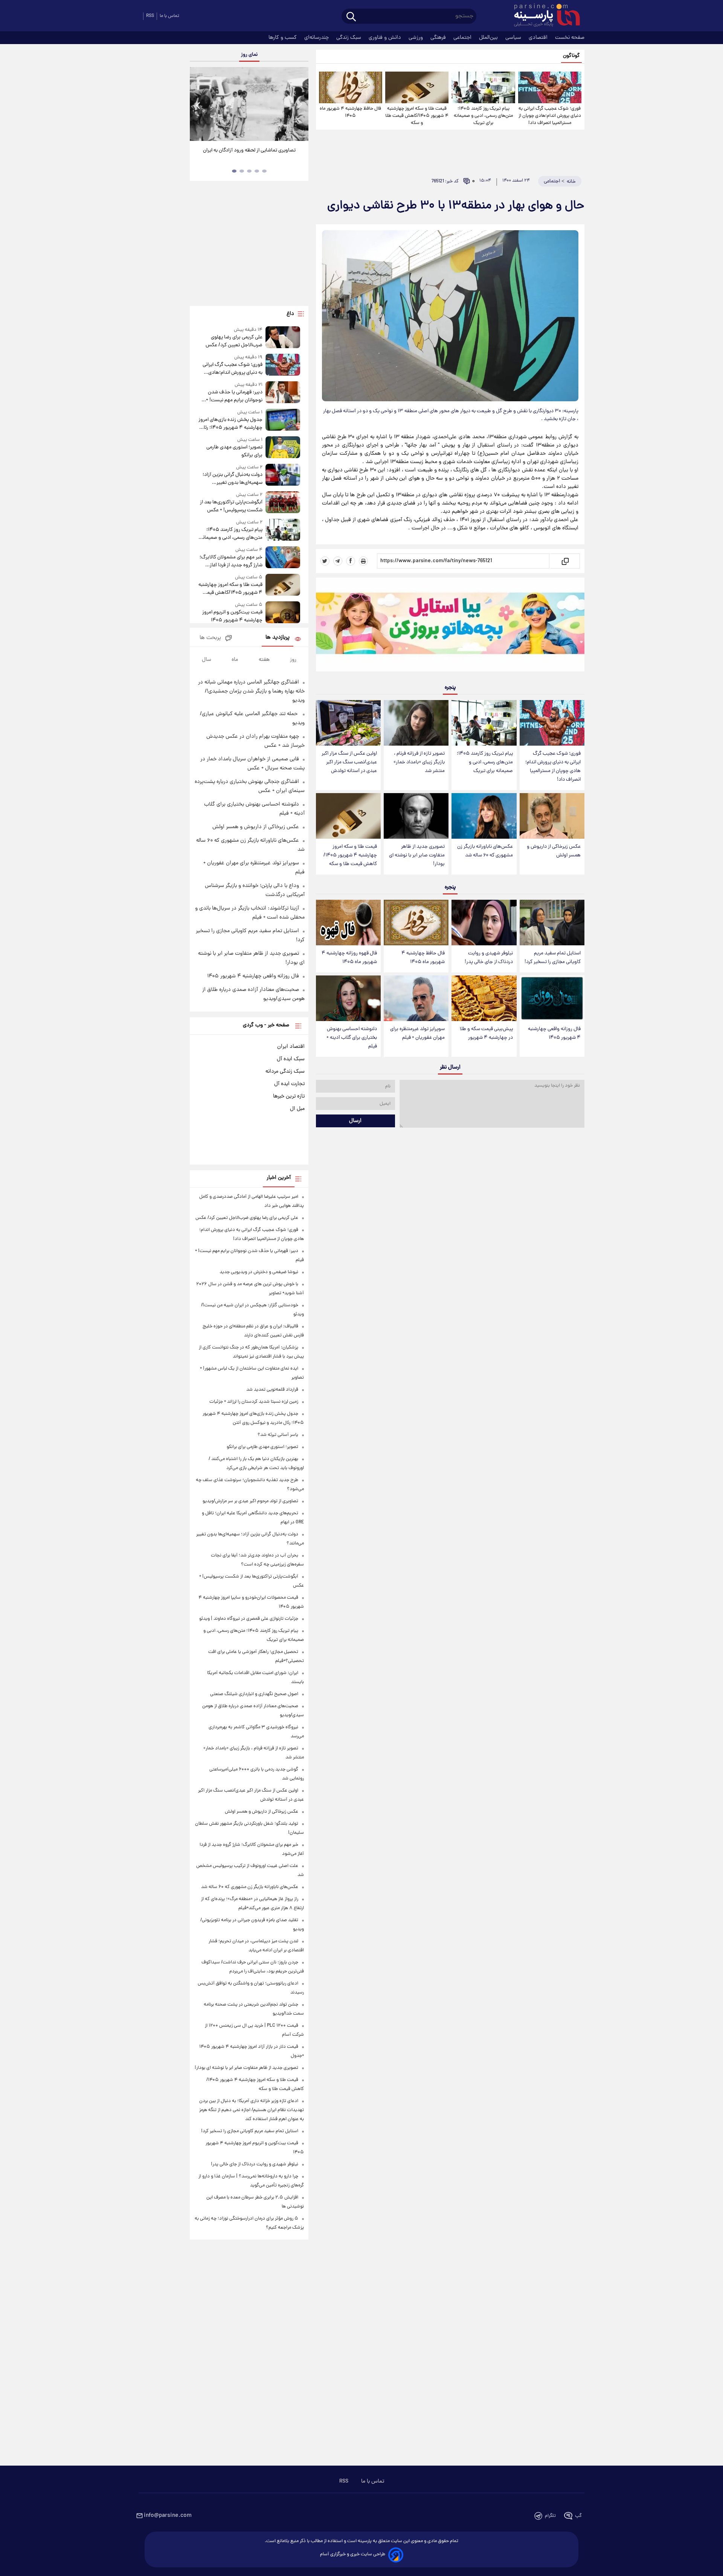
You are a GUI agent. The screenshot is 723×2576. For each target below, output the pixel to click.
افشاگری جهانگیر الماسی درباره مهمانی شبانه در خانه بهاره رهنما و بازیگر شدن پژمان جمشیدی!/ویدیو (251, 691)
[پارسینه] (543, 16)
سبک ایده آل (291, 1059)
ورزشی (416, 38)
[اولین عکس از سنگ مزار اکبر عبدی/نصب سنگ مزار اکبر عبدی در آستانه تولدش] (348, 723)
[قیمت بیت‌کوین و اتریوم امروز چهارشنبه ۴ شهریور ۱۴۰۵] (283, 613)
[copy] (565, 561)
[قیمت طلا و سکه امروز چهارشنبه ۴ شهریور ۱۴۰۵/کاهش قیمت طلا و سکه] (417, 87)
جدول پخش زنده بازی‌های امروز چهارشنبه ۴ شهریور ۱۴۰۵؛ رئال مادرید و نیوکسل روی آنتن (230, 424)
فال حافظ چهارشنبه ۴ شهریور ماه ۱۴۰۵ (350, 112)
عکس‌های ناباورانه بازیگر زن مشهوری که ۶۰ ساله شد (485, 851)
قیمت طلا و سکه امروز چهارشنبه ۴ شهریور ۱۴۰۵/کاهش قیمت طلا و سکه (417, 116)
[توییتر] (325, 561)
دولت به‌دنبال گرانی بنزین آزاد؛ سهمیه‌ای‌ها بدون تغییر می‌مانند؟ (232, 479)
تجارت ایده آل (289, 1084)
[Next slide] (300, 105)
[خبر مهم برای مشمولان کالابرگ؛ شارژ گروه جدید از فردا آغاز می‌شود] (283, 558)
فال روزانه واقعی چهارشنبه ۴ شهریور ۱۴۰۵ (554, 1033)
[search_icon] (351, 17)
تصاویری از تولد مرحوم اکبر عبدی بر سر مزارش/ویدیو (250, 1501)
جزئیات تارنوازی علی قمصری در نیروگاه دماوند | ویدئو (249, 1619)
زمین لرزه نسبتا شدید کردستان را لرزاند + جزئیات (254, 1402)
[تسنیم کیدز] (450, 626)
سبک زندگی (349, 38)
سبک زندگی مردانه (285, 1072)
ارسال (355, 1121)
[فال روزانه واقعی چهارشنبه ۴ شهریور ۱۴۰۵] (552, 998)
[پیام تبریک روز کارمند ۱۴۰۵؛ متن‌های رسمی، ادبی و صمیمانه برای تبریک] (483, 87)
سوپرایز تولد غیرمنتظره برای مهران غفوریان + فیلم (417, 1033)
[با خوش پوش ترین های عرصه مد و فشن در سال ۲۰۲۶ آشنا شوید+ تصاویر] (249, 104)
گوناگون (571, 56)
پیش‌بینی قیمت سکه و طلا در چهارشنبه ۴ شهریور (486, 1033)
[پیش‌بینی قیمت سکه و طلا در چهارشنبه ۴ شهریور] (484, 998)
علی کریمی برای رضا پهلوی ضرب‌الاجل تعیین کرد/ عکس (234, 341)
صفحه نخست (570, 38)
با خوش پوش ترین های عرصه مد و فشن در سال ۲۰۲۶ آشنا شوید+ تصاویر (246, 154)
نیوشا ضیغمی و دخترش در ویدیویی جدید (259, 1272)
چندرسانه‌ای (317, 38)
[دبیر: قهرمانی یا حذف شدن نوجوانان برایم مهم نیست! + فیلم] (283, 393)
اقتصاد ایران (291, 1047)
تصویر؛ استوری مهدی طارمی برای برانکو (234, 451)
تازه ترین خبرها (289, 1096)
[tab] (264, 171)
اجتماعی (463, 38)
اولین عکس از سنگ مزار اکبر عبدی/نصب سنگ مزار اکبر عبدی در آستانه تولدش (349, 762)
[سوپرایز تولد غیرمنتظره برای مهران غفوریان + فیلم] (416, 998)
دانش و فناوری (386, 38)
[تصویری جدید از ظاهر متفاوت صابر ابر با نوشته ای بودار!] (416, 816)
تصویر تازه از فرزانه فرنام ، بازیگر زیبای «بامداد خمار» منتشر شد (419, 762)
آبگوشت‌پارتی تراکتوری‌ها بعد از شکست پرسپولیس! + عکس (231, 506)
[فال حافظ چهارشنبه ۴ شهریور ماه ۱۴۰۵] (351, 87)
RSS (150, 16)
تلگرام (550, 2516)
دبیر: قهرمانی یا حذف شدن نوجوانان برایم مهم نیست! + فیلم (234, 396)
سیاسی (514, 38)
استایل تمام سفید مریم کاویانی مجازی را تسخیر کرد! (553, 958)
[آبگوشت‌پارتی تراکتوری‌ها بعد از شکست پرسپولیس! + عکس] (283, 503)
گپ (578, 2516)
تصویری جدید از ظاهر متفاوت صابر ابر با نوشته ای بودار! (417, 855)
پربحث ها (210, 638)
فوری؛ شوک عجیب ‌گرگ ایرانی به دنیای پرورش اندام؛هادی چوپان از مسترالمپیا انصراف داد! (550, 116)
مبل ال (297, 1109)
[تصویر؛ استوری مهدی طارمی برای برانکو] (283, 448)
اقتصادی (539, 38)
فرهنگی (439, 38)
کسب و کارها (283, 38)
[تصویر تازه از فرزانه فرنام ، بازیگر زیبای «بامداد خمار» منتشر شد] (416, 723)
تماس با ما (169, 16)
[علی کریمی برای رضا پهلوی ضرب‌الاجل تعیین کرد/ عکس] (283, 338)
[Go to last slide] (198, 105)
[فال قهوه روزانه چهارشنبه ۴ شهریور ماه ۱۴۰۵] (348, 923)
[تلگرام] (338, 561)
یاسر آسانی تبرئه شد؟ (278, 1435)
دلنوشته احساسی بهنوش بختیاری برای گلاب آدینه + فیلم (352, 1038)
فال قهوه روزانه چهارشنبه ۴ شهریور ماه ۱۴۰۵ (349, 958)
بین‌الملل (489, 38)
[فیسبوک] (351, 561)
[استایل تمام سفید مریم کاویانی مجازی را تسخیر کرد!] (552, 923)
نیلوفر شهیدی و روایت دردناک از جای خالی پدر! (489, 958)
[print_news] (363, 561)
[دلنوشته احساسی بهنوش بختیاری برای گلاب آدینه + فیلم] (348, 998)
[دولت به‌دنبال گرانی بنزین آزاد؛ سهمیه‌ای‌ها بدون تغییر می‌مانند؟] (283, 475)
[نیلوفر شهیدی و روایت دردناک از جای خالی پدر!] (484, 923)
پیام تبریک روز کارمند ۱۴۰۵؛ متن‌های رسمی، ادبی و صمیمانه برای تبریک (483, 116)
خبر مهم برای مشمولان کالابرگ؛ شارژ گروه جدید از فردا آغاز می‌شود (231, 561)
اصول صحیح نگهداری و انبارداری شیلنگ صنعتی (254, 1694)
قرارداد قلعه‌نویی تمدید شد (272, 1390)
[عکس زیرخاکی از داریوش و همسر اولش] (552, 816)
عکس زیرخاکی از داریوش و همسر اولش (554, 851)
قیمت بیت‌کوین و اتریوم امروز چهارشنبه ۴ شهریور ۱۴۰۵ (232, 616)
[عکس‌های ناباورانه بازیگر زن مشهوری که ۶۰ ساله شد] (484, 816)
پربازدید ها (278, 638)
